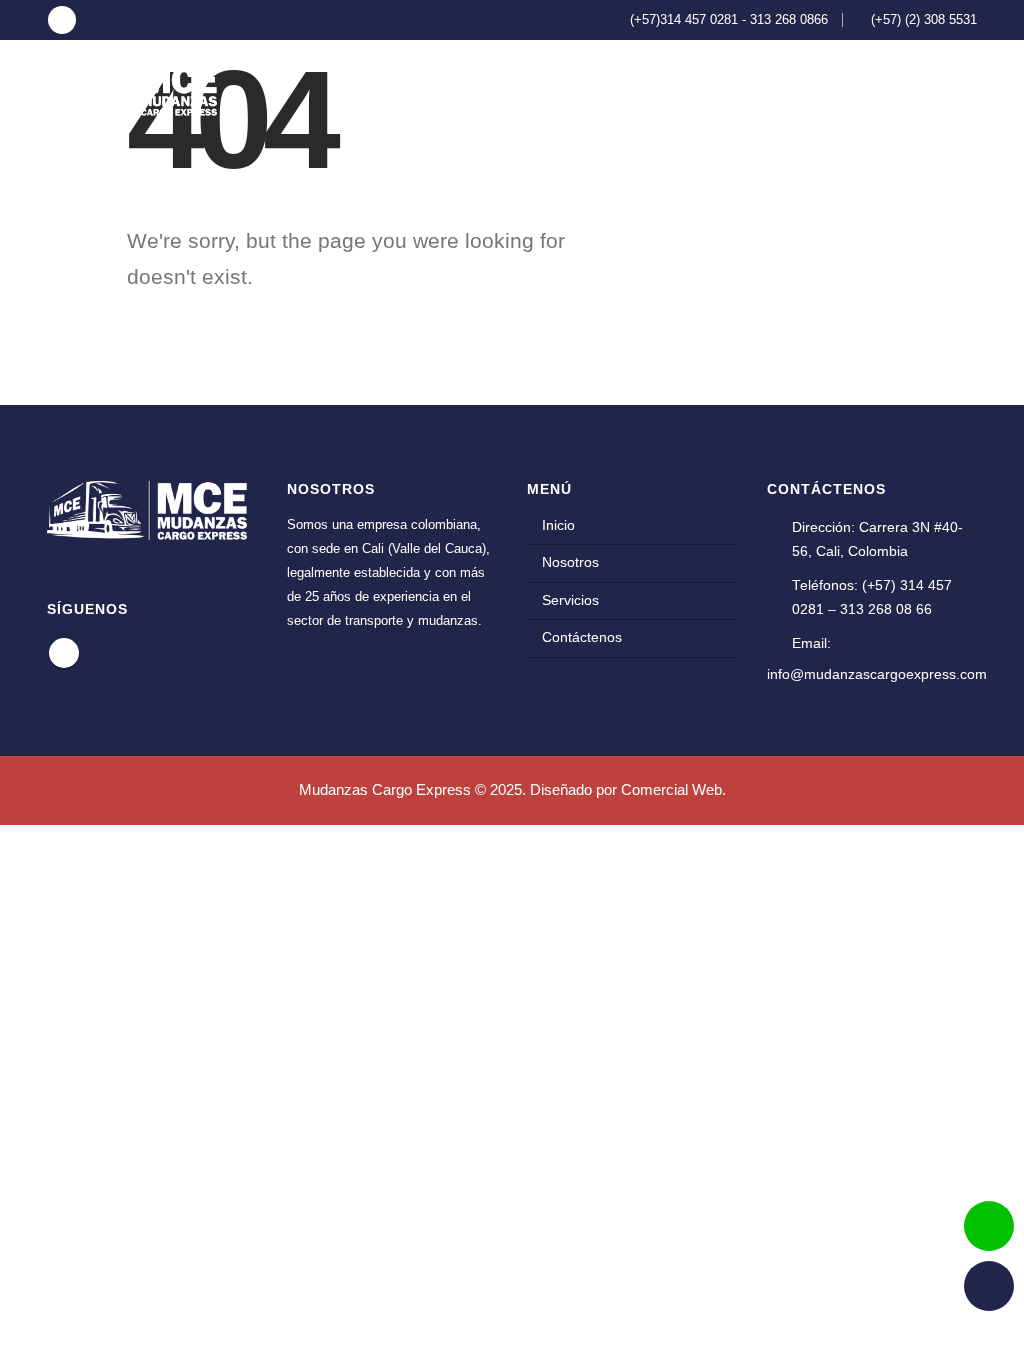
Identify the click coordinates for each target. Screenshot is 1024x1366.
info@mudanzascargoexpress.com (877, 674)
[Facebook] (62, 20)
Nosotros (700, 89)
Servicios (800, 89)
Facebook (64, 653)
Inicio (615, 89)
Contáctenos (914, 89)
